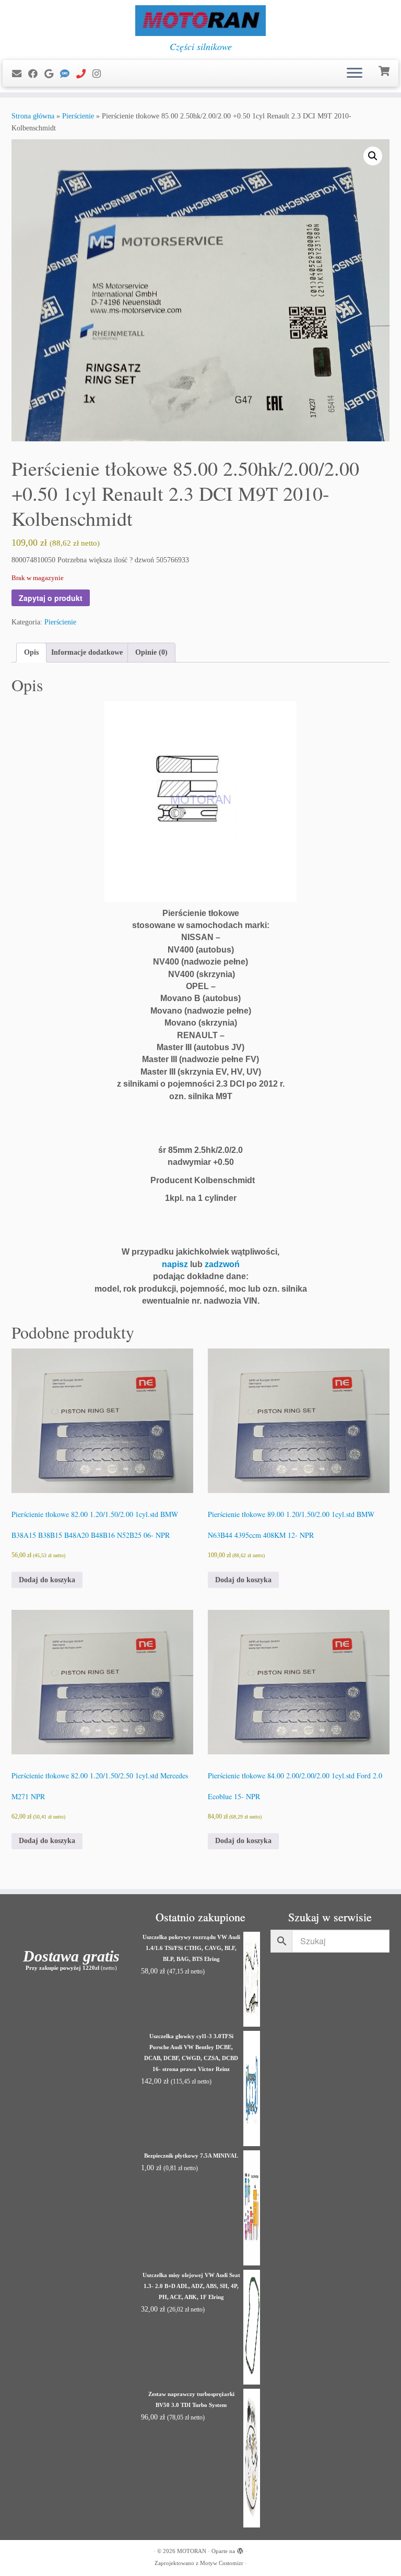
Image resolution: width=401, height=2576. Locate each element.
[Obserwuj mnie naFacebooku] (36, 74)
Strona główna (33, 116)
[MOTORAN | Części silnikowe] (200, 21)
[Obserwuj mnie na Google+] (52, 74)
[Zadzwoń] (84, 74)
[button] (373, 156)
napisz (175, 1264)
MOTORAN (192, 2551)
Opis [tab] (31, 652)
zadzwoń (222, 1264)
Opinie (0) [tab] (151, 652)
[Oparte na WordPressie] (240, 2549)
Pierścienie (78, 116)
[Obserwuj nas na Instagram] (100, 74)
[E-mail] (20, 74)
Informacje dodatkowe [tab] (87, 652)
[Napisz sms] (68, 74)
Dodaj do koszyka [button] (47, 1580)
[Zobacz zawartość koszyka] (385, 70)
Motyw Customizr (222, 2563)
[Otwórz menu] (355, 74)
